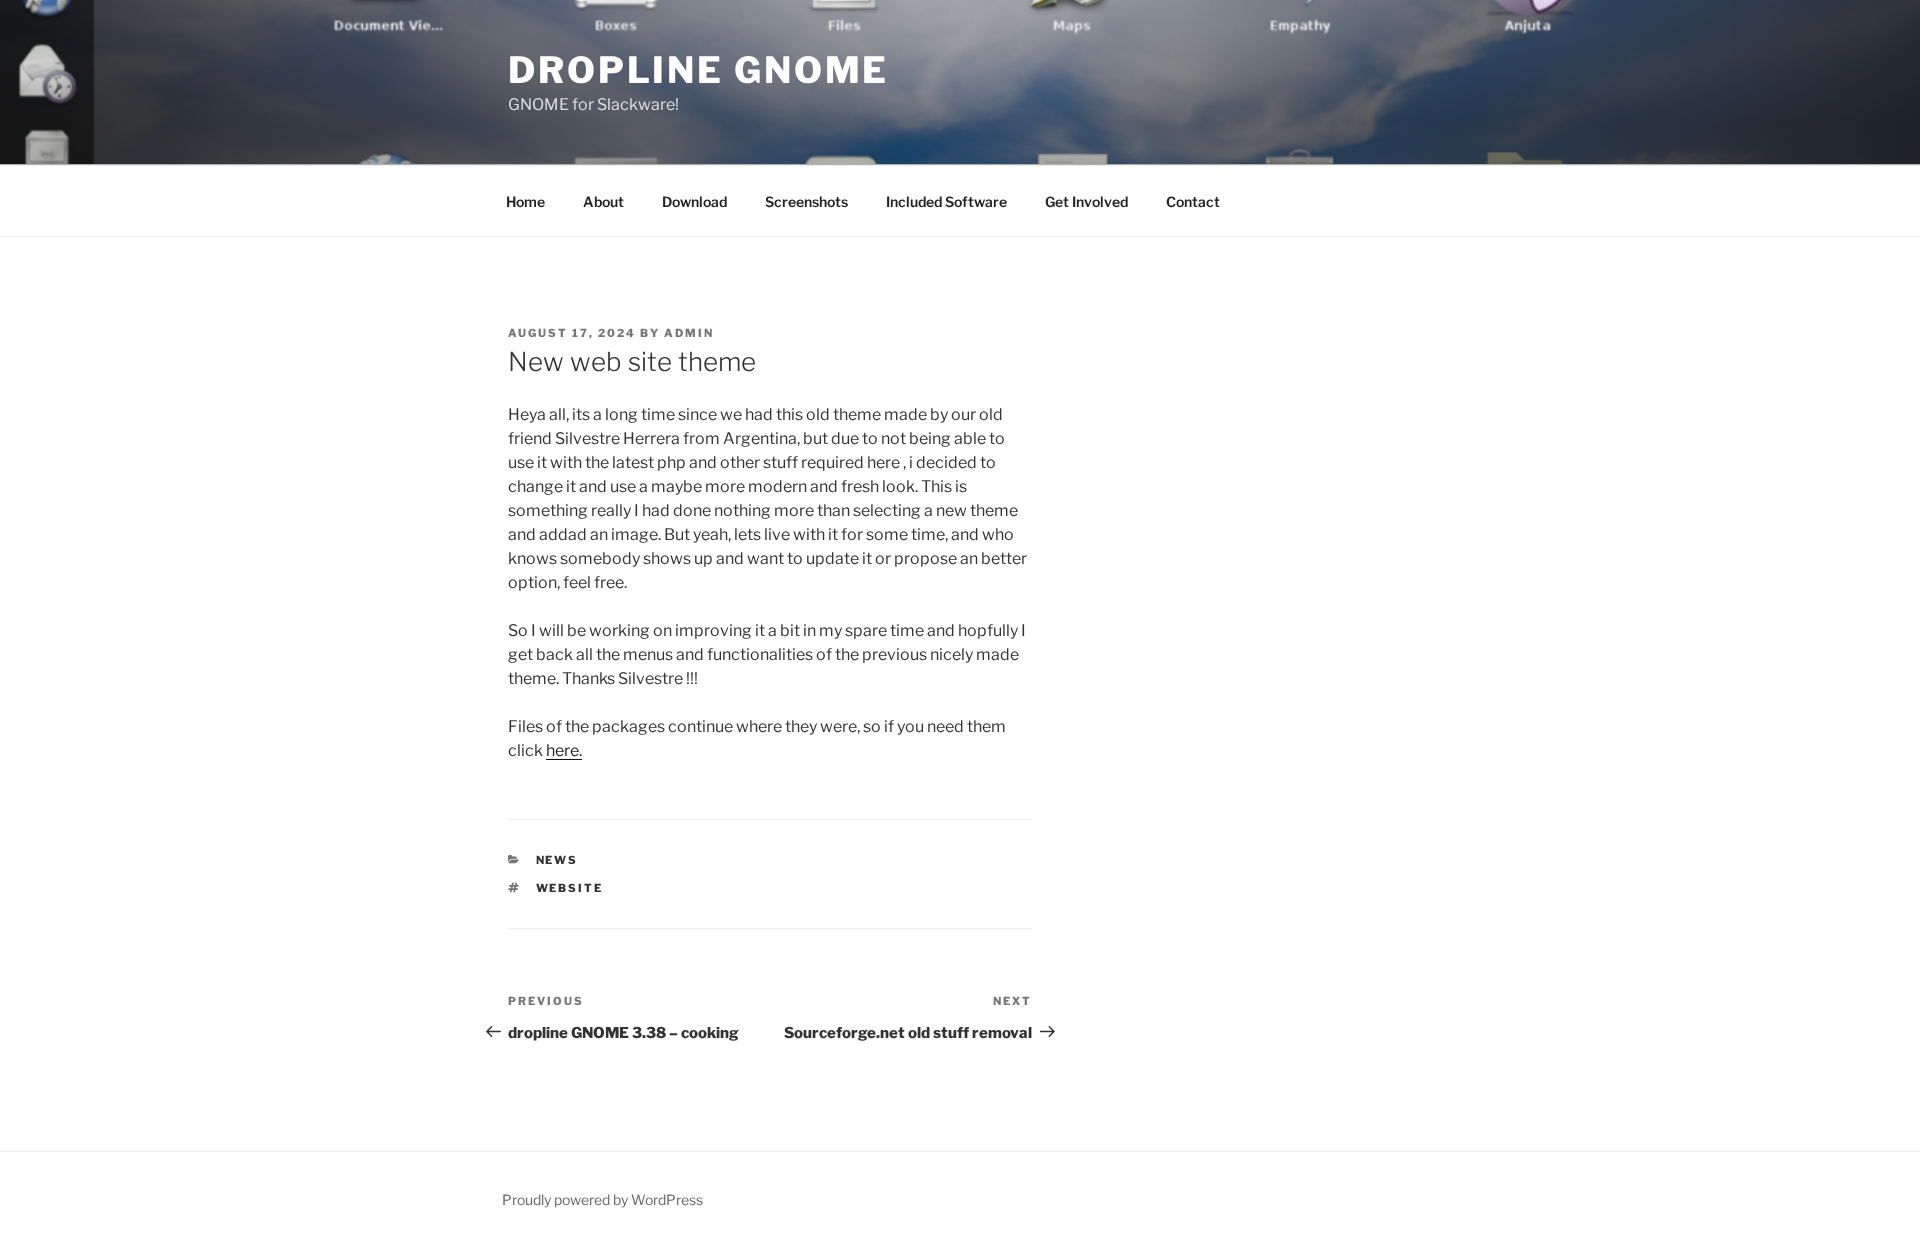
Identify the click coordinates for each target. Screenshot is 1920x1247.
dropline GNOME (698, 70)
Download (694, 201)
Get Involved (1086, 201)
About (603, 201)
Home (525, 201)
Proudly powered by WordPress (602, 1199)
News (557, 860)
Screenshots (806, 201)
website (570, 888)
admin (689, 333)
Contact (1193, 201)
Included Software (946, 201)
